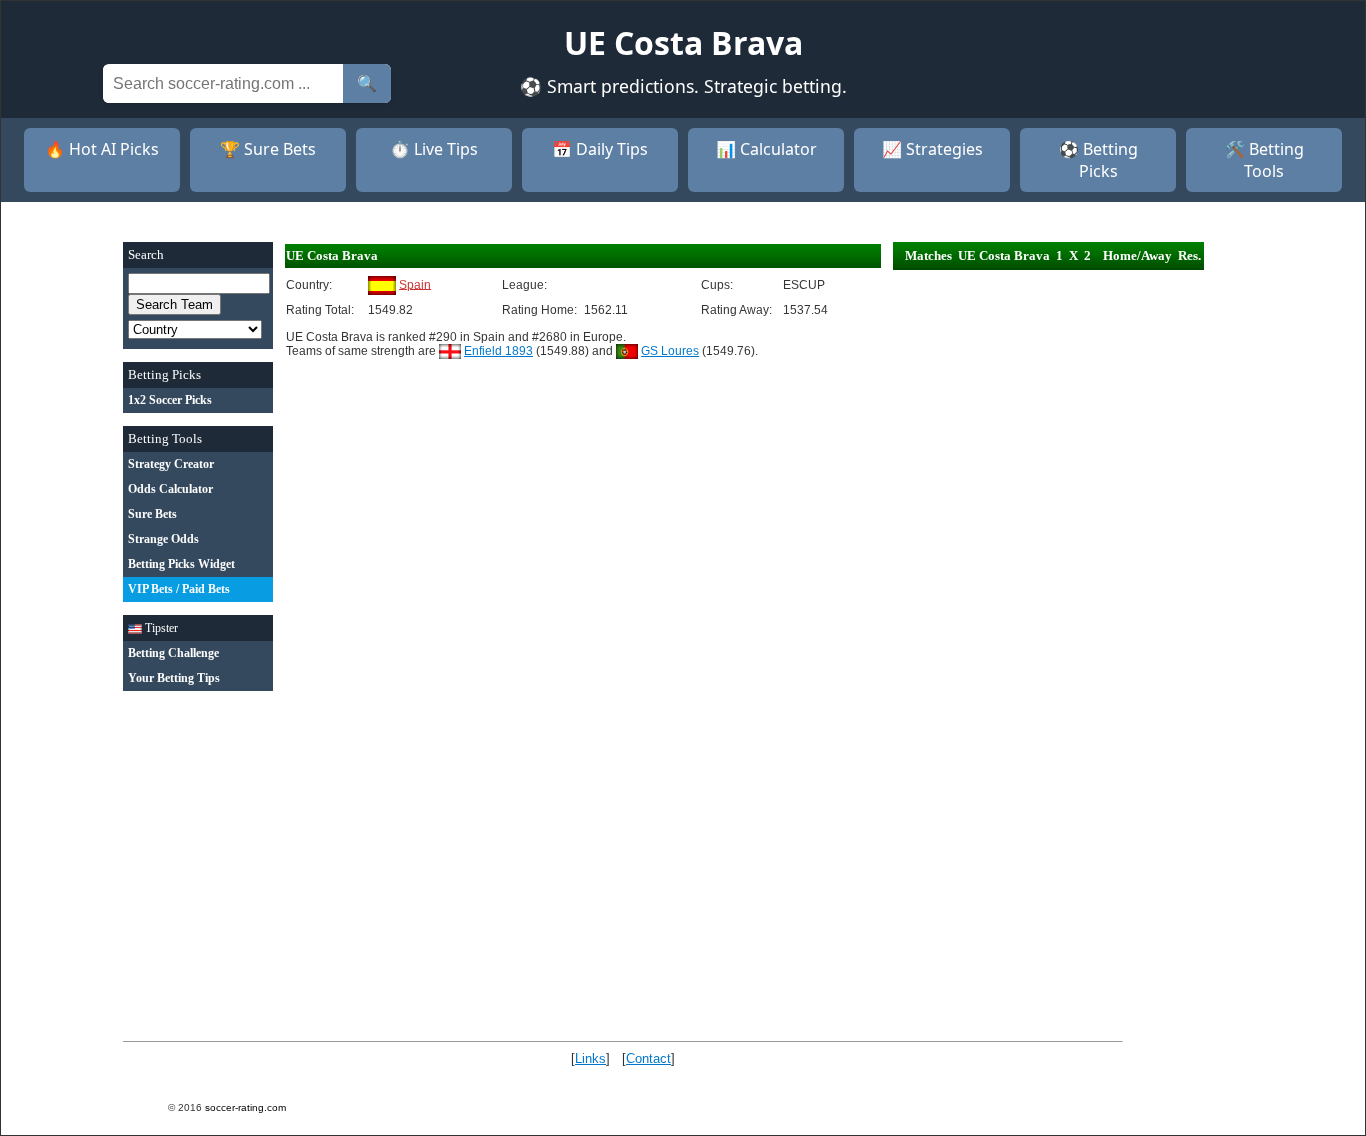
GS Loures (670, 351)
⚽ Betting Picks (1098, 160)
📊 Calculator (766, 149)
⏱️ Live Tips (434, 149)
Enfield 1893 (498, 351)
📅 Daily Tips (600, 149)
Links (590, 1058)
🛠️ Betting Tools (1264, 160)
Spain (415, 284)
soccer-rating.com (245, 1107)
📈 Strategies (932, 149)
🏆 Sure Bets (268, 149)
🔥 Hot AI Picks (102, 149)
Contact (648, 1058)
